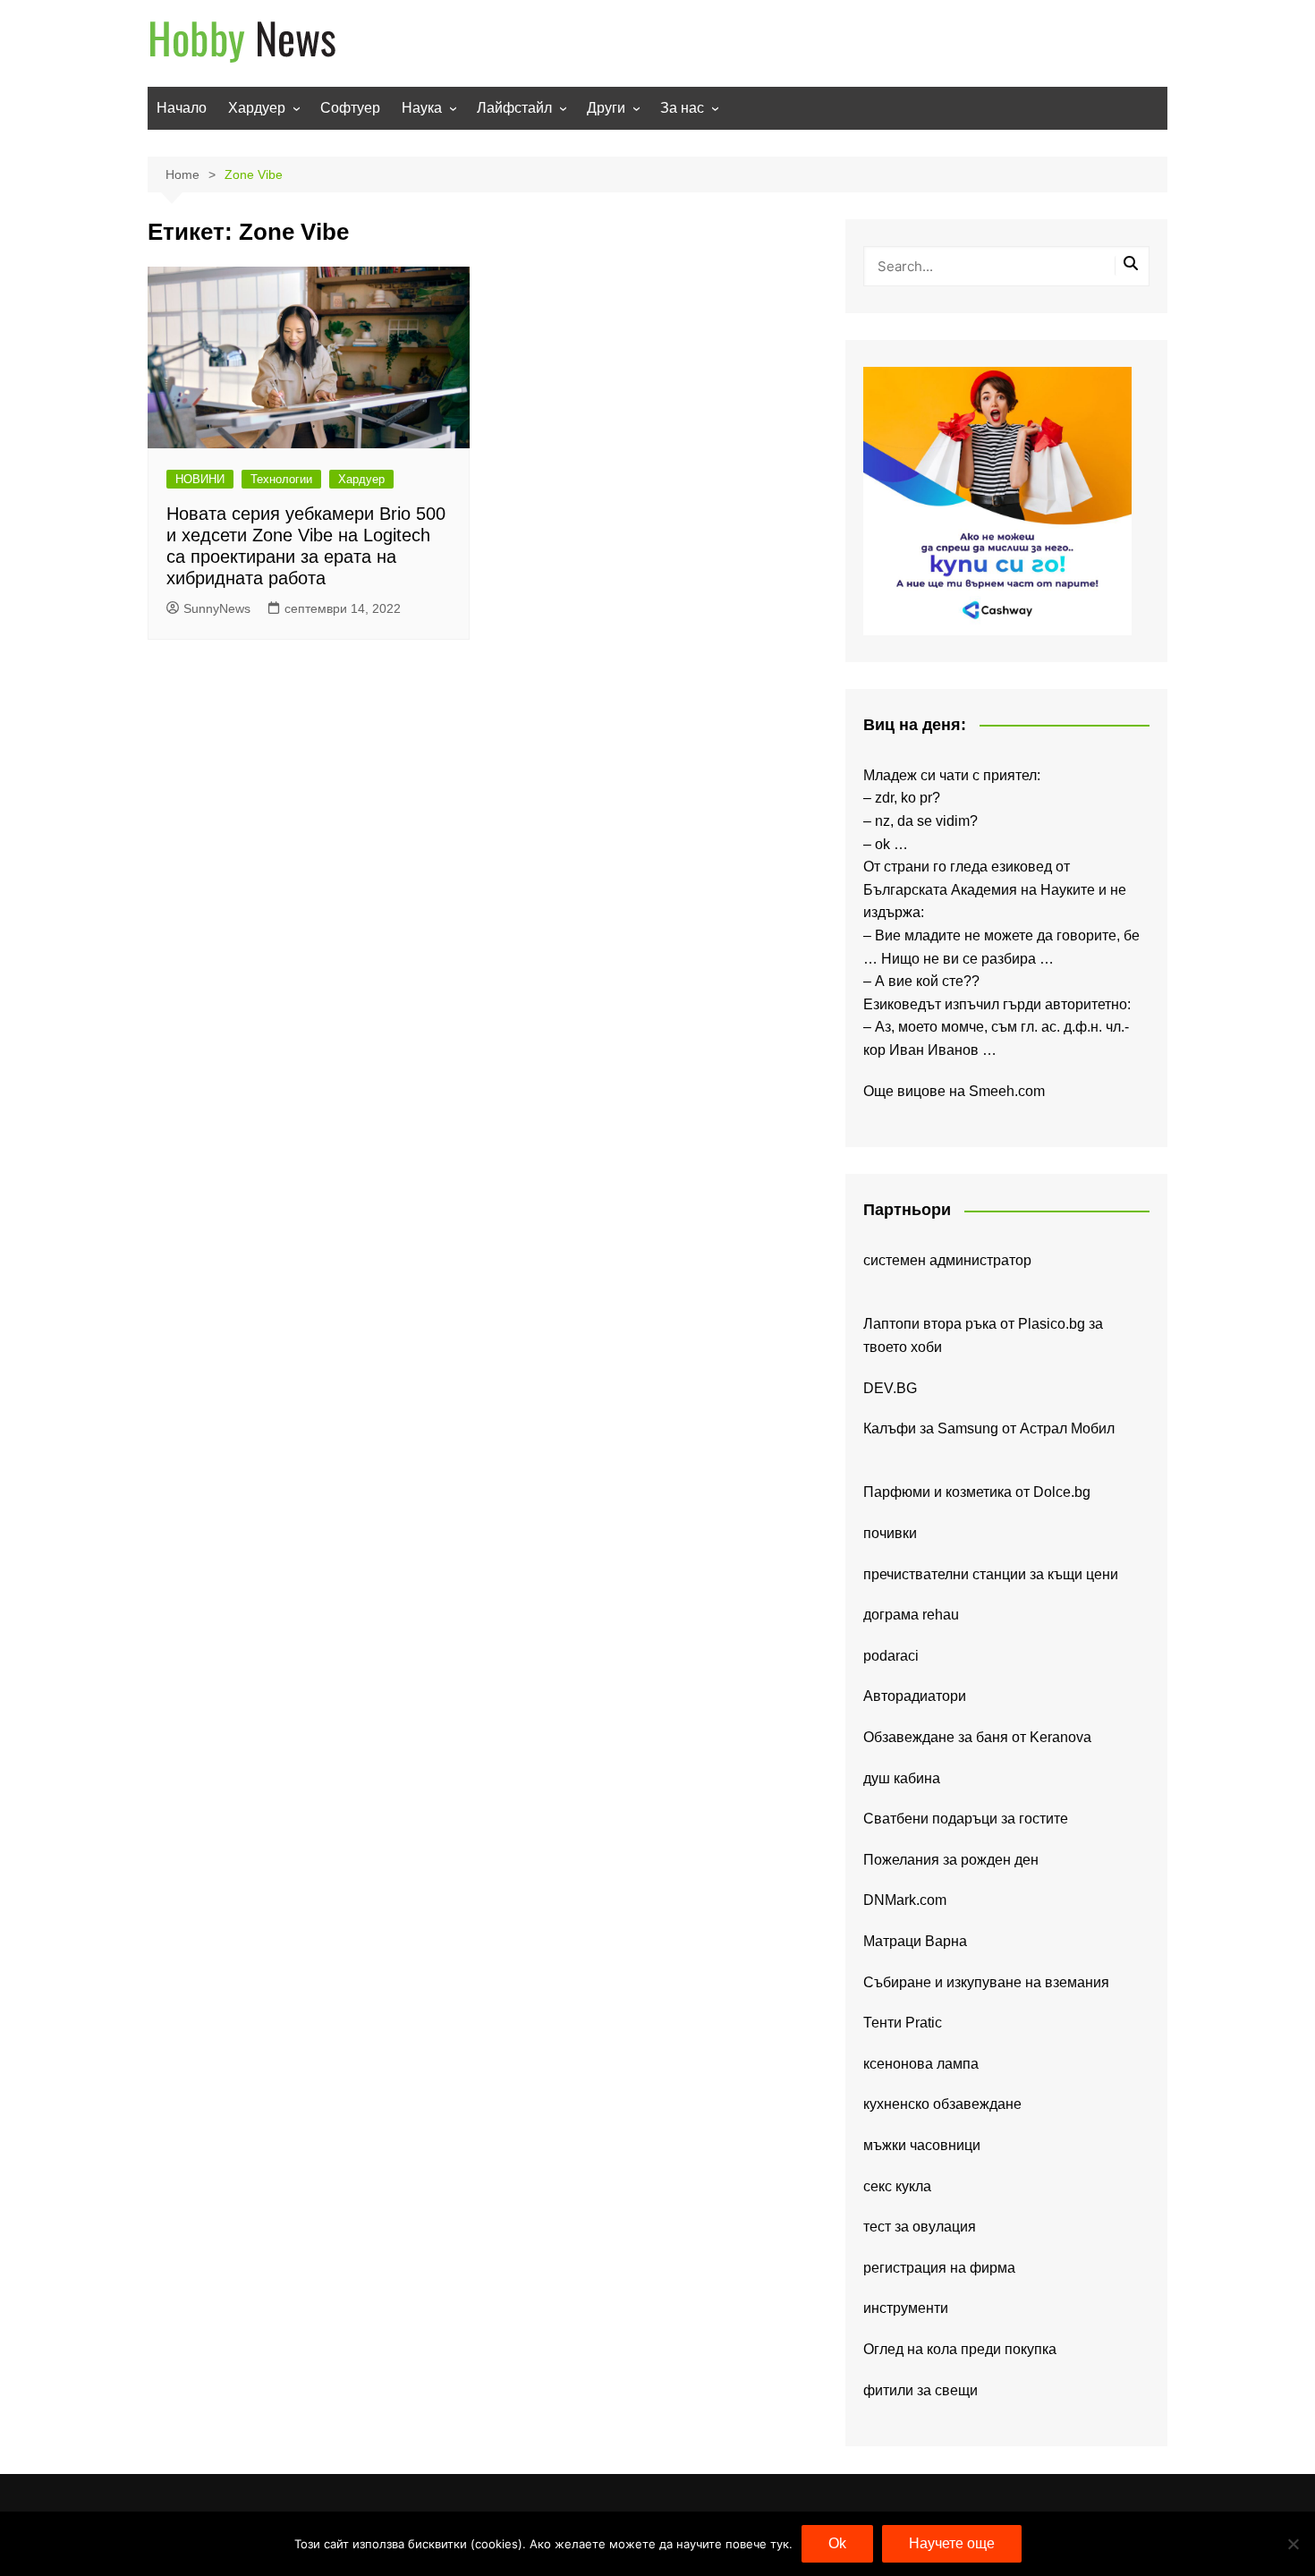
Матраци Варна (915, 1941)
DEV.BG (890, 1388)
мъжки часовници (922, 2145)
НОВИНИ (200, 479)
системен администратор (947, 1260)
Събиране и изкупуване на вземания (986, 1982)
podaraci (891, 1656)
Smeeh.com (1007, 1091)
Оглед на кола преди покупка (960, 2349)
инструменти (906, 2308)
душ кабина (902, 1778)
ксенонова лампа (921, 2064)
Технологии (281, 479)
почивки (890, 1533)
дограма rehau (911, 1615)
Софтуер (350, 108)
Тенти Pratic (903, 2023)
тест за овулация (920, 2227)
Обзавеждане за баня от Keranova (977, 1737)
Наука (422, 108)
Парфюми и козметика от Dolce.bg (977, 1492)
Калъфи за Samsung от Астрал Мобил (989, 1428)
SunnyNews (217, 608)
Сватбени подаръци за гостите (966, 1819)
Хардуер (257, 108)
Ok (837, 2543)
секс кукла (897, 2186)
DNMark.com (905, 1900)
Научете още (952, 2543)
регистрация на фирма (939, 2268)
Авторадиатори (915, 1696)
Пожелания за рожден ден (951, 1860)
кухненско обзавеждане (942, 2104)
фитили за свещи (920, 2390)
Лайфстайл (514, 108)
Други (606, 108)
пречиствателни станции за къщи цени (991, 1574)
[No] (1293, 2544)
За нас (682, 108)
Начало (182, 108)
